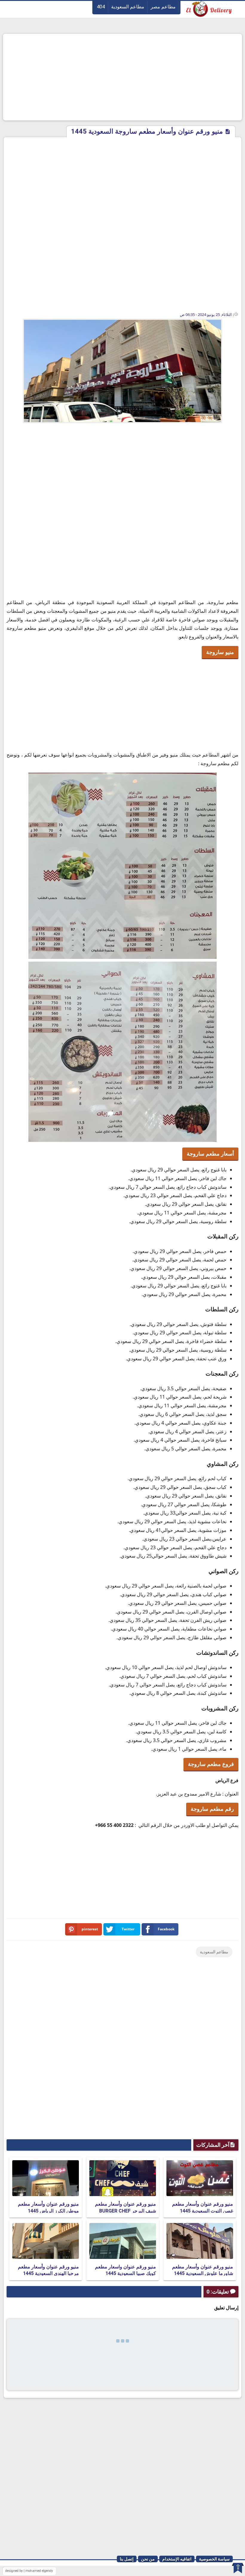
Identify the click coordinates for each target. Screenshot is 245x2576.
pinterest (90, 1929)
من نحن (148, 2559)
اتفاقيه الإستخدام (177, 2559)
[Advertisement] (122, 77)
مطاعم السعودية (128, 7)
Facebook (166, 1929)
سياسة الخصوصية (214, 2559)
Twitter (128, 1929)
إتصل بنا (127, 2559)
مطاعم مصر (163, 7)
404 (101, 7)
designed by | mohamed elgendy (29, 2571)
